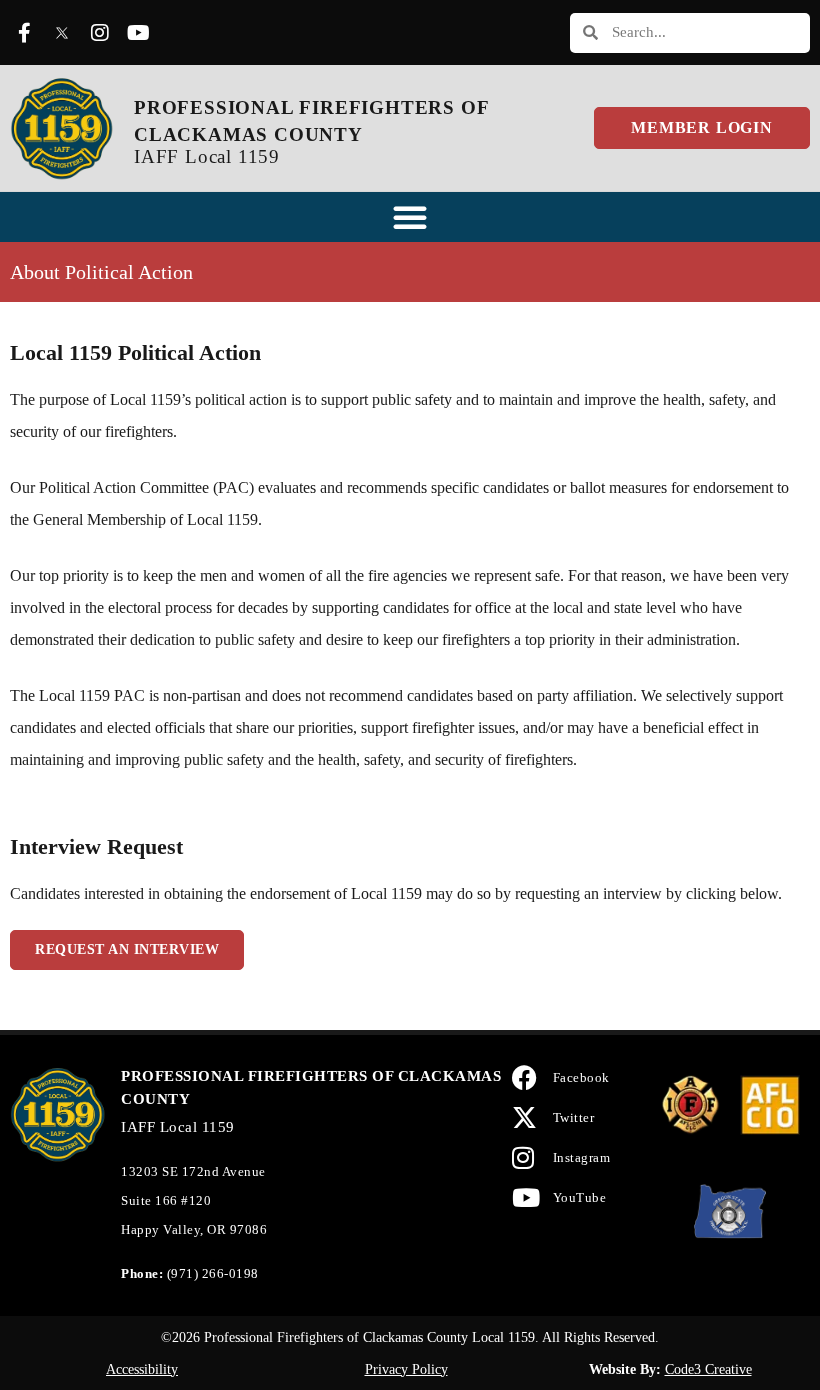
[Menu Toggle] (410, 217)
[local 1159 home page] (62, 128)
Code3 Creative (708, 1369)
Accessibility (142, 1369)
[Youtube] (138, 33)
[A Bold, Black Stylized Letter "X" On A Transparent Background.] (62, 33)
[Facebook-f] (24, 33)
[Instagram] (100, 33)
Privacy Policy (406, 1369)
